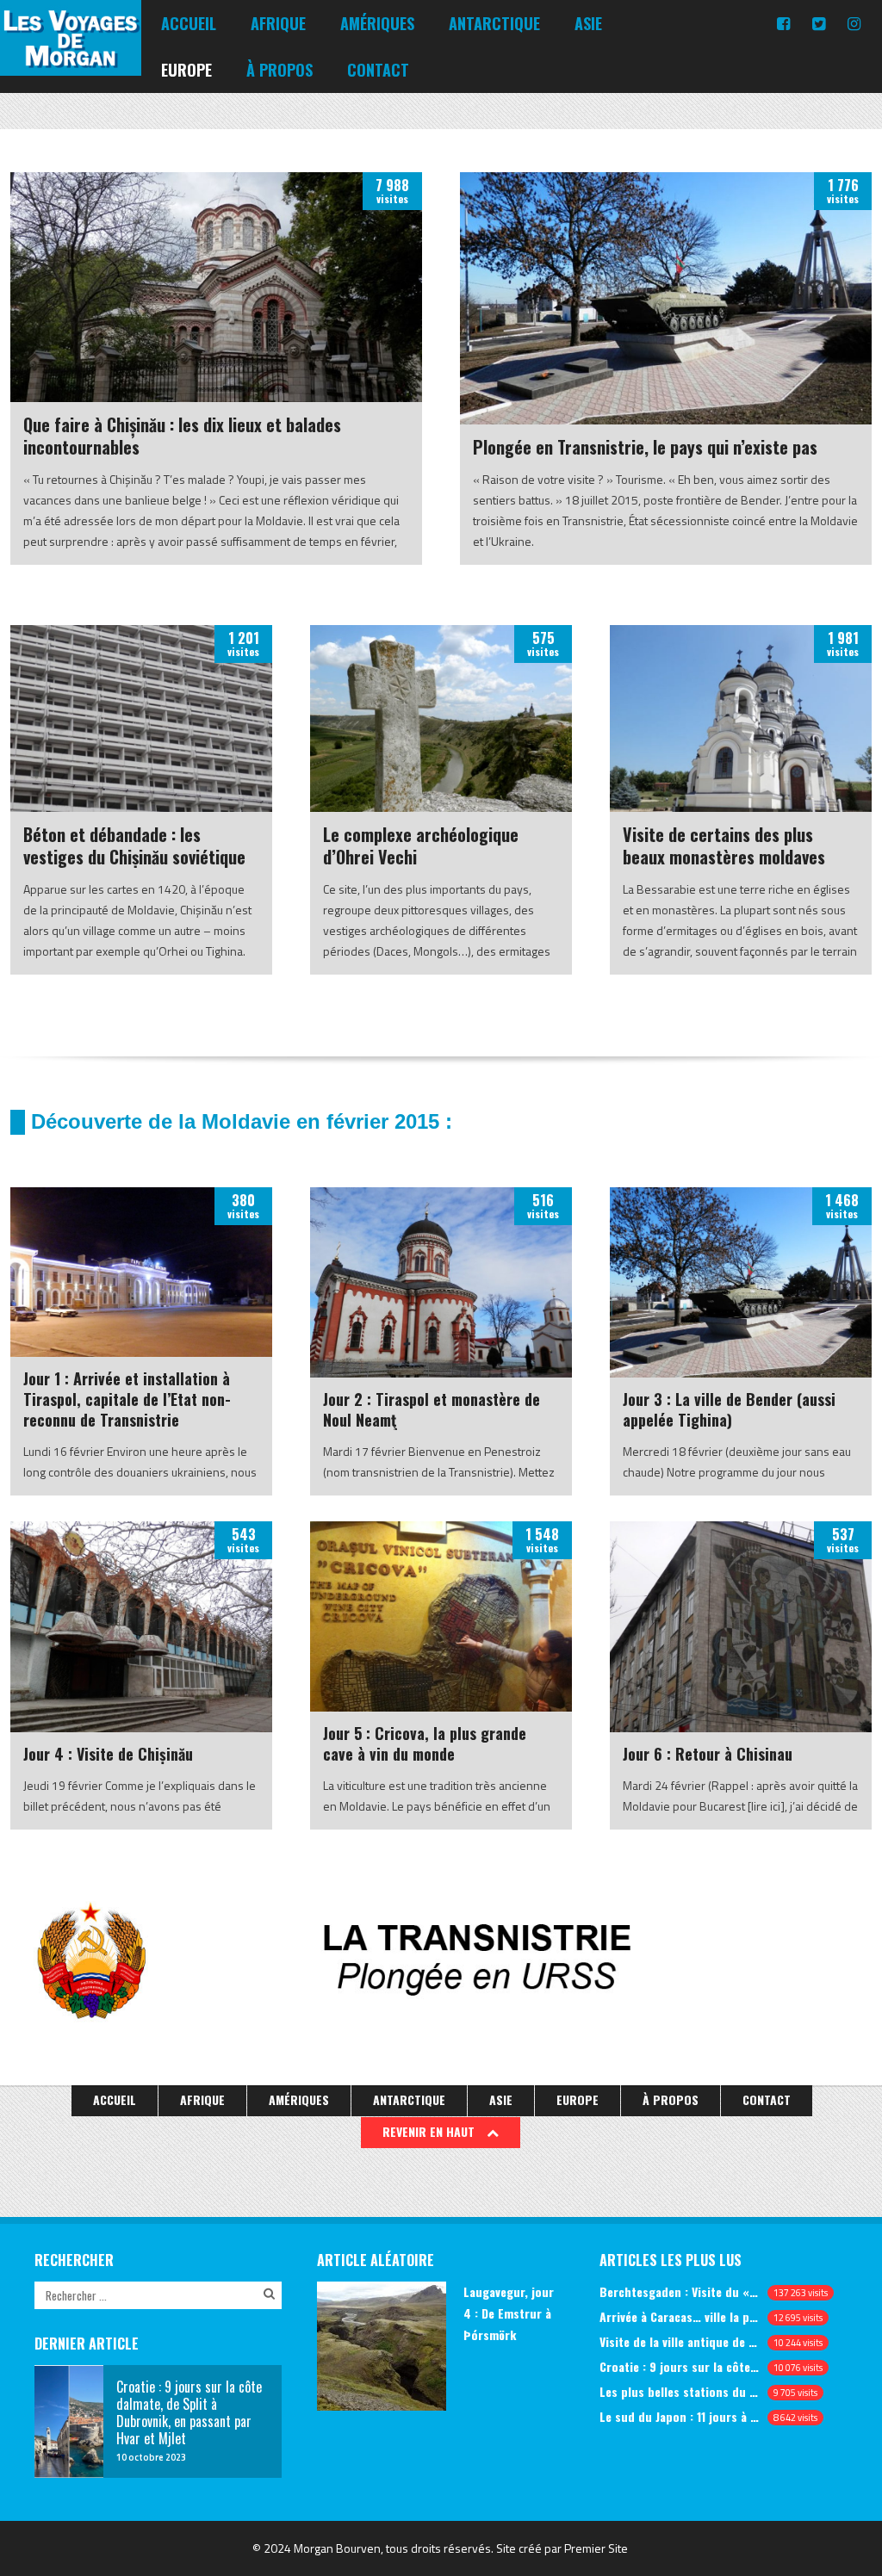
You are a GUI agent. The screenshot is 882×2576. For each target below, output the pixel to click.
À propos (280, 70)
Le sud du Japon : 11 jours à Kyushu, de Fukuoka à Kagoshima (680, 2416)
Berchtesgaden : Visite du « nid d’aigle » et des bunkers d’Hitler (680, 2291)
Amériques (377, 23)
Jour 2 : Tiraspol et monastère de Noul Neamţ (432, 1409)
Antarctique (494, 23)
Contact (378, 70)
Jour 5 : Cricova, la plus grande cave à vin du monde (425, 1743)
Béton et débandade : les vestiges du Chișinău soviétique (134, 845)
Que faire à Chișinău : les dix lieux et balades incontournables (182, 436)
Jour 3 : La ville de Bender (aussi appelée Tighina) (729, 1409)
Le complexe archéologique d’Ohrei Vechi (421, 845)
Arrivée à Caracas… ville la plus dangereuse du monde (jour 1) (680, 2316)
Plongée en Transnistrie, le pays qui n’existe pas (645, 447)
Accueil (189, 23)
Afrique (278, 23)
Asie (588, 23)
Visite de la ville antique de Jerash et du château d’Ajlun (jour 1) (680, 2341)
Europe (186, 70)
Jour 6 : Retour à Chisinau (708, 1754)
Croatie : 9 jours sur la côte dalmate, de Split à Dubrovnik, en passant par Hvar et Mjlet (680, 2366)
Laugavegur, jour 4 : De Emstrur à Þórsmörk (509, 2313)
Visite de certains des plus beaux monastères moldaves (724, 845)
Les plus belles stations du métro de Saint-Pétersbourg (680, 2391)
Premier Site (596, 2548)
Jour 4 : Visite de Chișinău (108, 1754)
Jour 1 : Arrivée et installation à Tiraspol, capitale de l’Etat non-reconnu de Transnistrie (127, 1399)
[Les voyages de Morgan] (71, 60)
